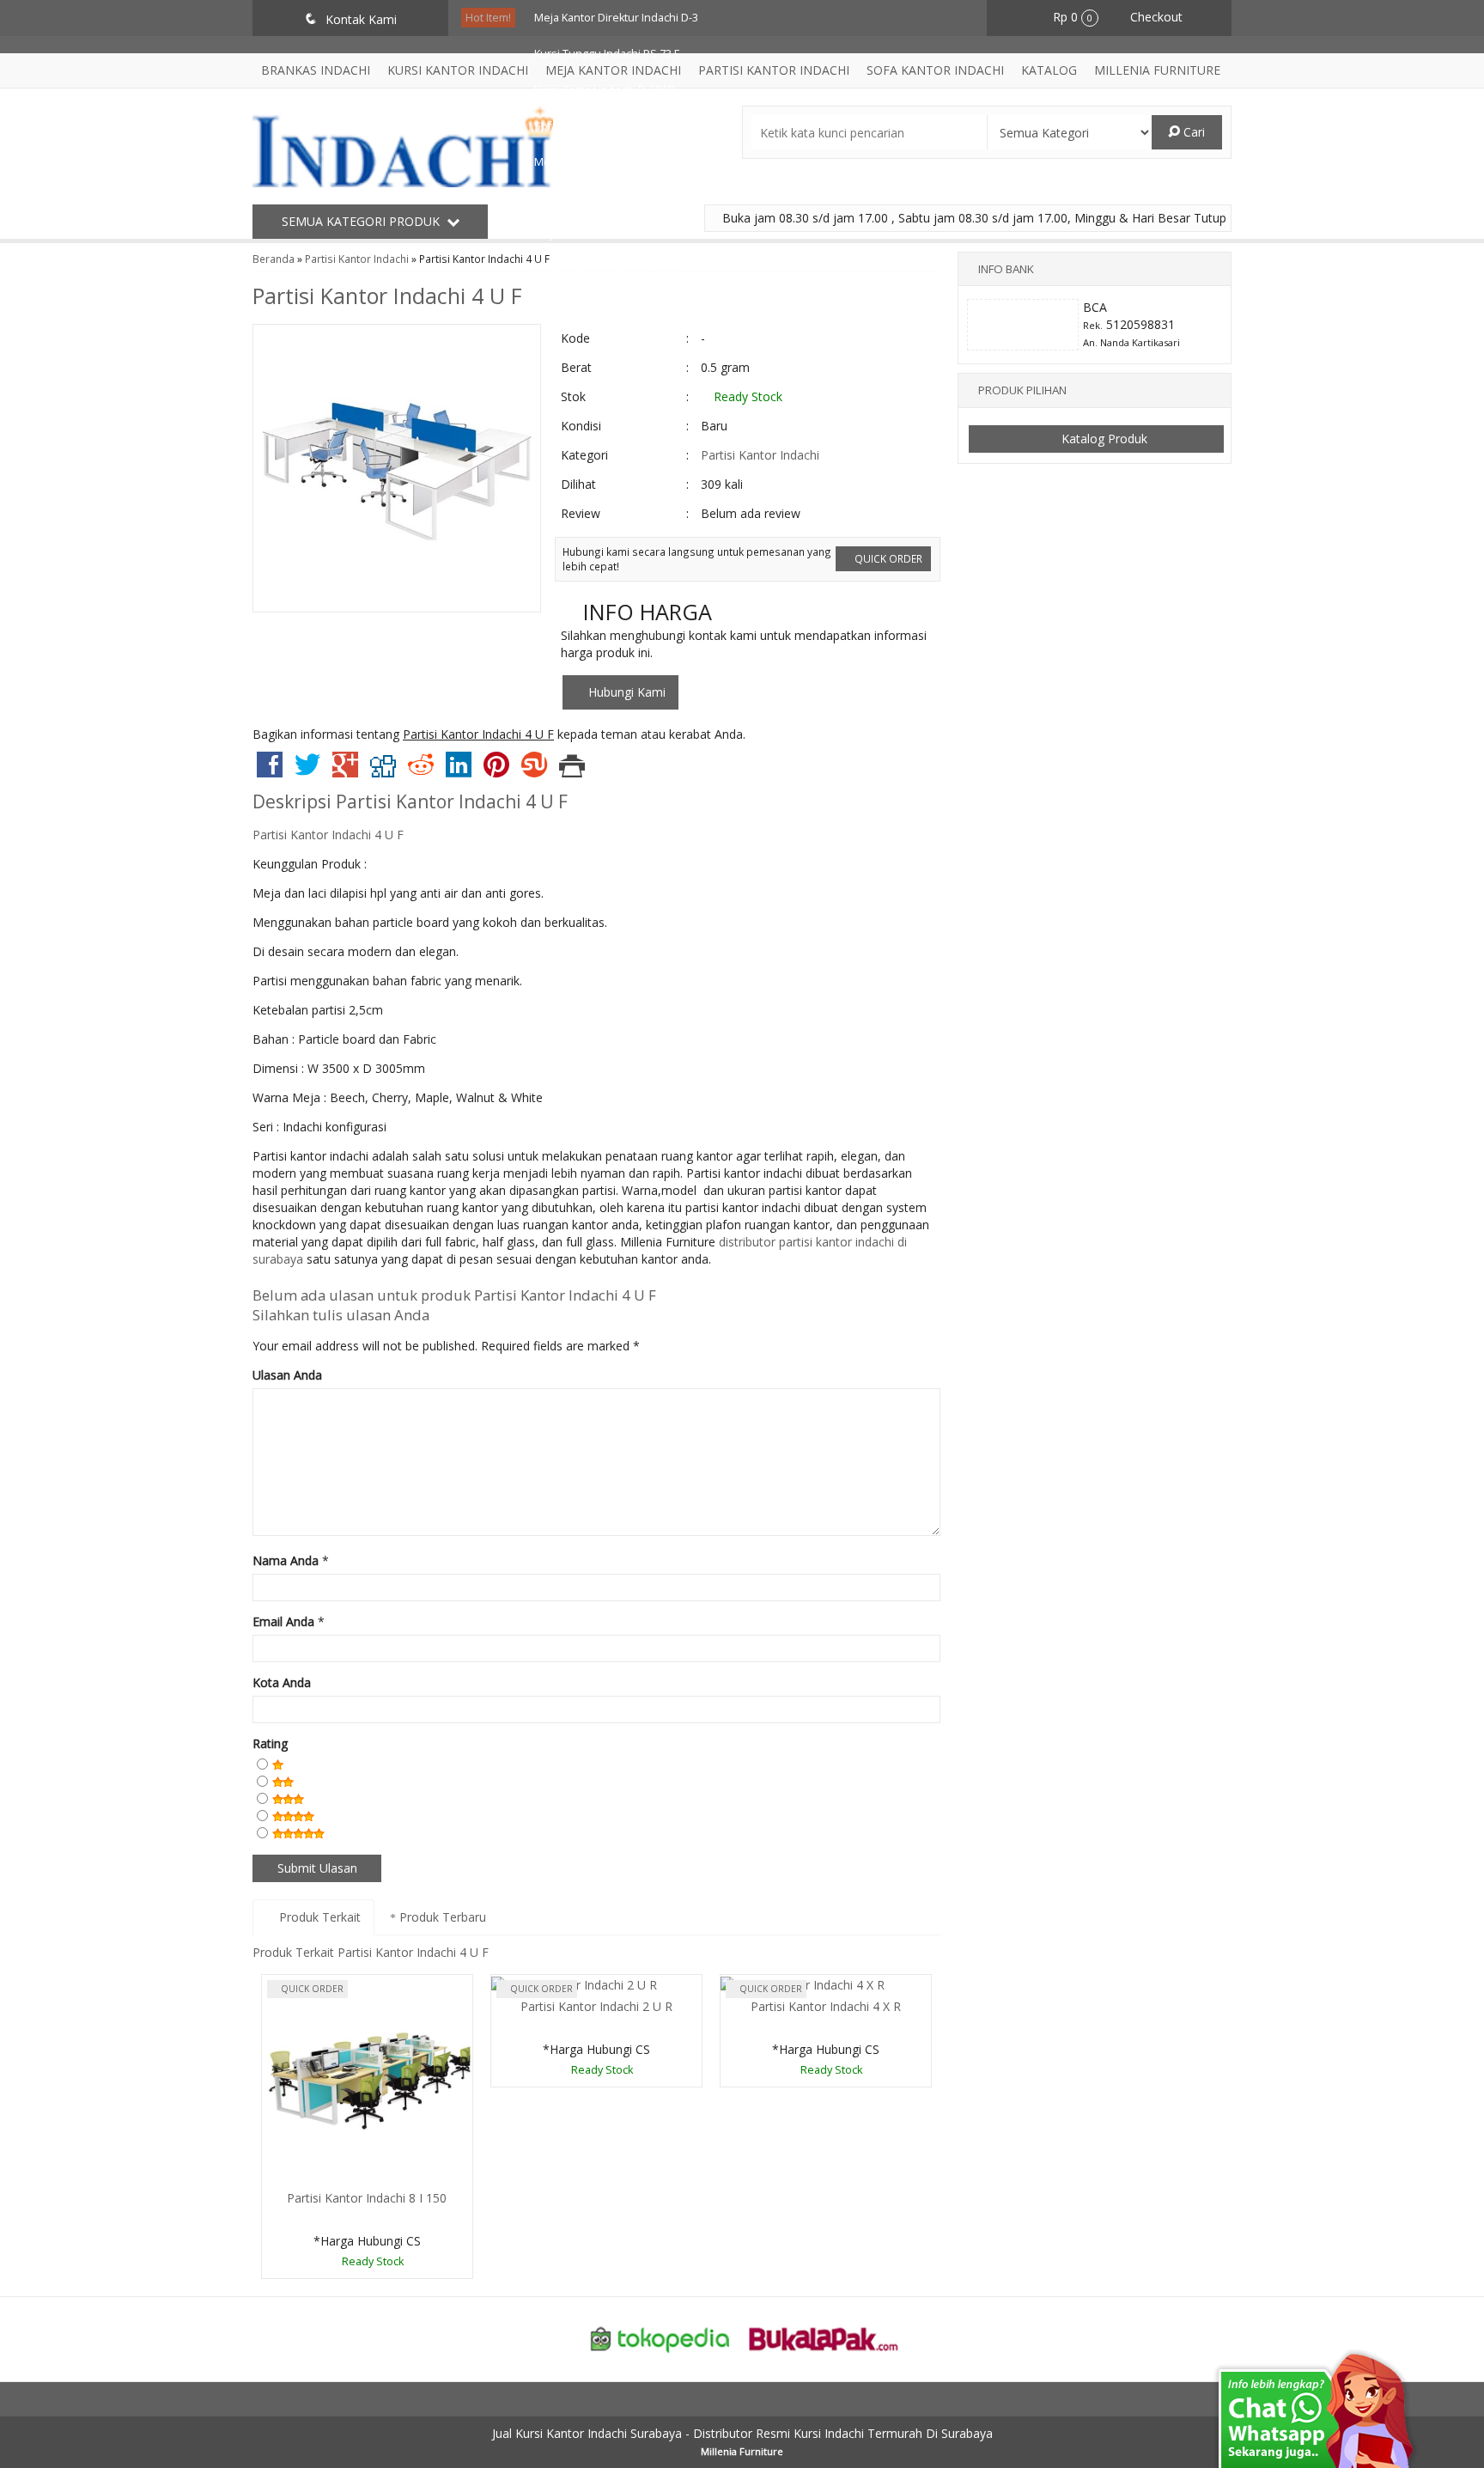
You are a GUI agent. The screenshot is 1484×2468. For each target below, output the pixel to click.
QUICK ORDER (887, 558)
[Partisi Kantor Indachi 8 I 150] (367, 2079)
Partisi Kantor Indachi (760, 455)
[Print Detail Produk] (572, 771)
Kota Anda (282, 1682)
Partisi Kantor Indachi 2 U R (596, 2006)
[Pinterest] (496, 771)
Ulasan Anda (287, 1375)
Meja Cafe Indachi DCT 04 (598, 162)
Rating (270, 1743)
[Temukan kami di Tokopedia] (660, 2338)
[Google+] (345, 771)
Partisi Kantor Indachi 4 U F (387, 296)
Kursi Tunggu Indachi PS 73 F (607, 54)
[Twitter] (307, 771)
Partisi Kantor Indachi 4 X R (826, 2006)
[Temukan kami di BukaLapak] (824, 2338)
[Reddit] (421, 771)
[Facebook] (270, 771)
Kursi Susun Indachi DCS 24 (604, 270)
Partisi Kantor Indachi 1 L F (600, 198)
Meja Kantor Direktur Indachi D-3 (616, 18)
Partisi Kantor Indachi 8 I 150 (367, 2198)
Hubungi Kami (625, 692)
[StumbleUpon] (534, 771)
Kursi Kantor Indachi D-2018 (604, 90)
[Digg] (383, 771)
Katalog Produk (1103, 439)
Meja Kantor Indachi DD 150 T (608, 234)
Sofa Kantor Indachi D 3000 (602, 126)
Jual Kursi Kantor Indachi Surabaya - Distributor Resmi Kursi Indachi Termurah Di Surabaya (742, 2433)
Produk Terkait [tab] (318, 1917)
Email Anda (283, 1621)
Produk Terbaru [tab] (441, 1917)
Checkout (1155, 17)
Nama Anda (286, 1560)
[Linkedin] (459, 771)
